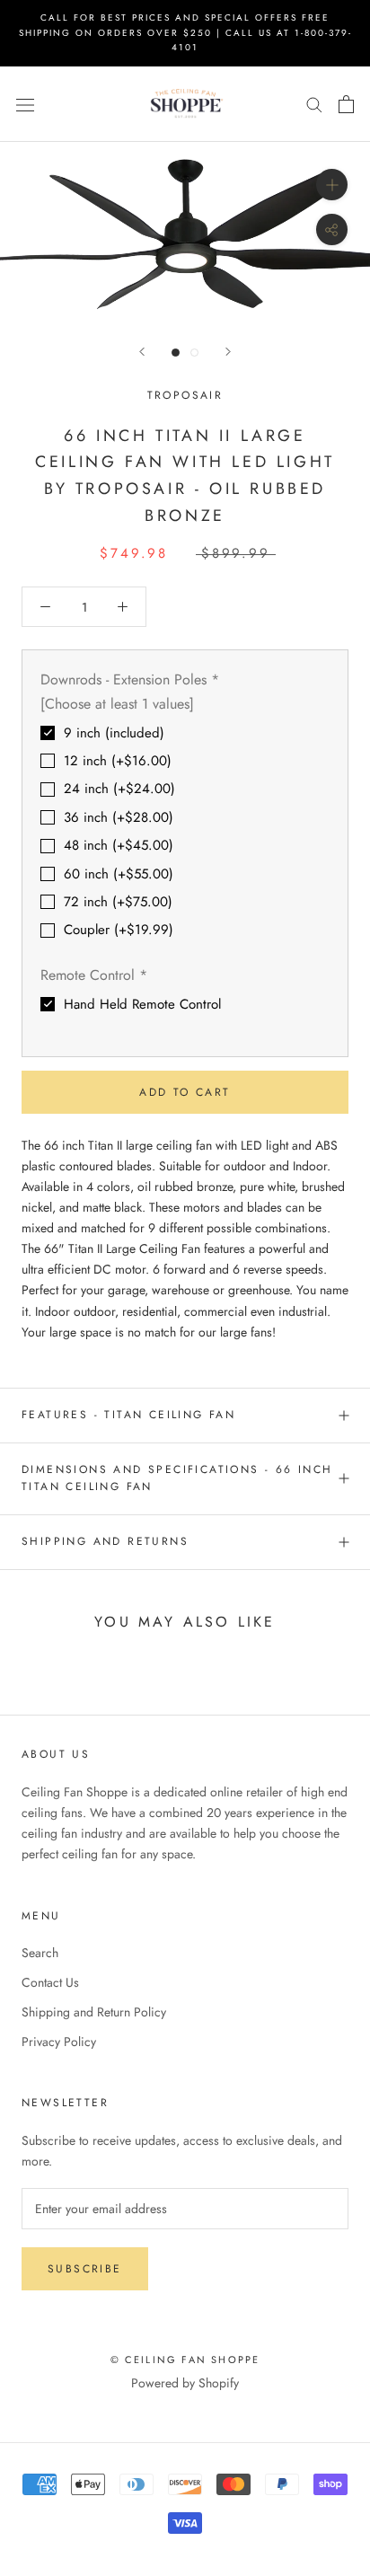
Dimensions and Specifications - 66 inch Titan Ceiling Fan (177, 1478)
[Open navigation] (25, 104)
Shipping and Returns (105, 1541)
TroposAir (185, 395)
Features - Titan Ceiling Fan (128, 1415)
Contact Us (50, 1982)
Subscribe (85, 2269)
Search (40, 1953)
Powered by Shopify (185, 2383)
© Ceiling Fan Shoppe (185, 2360)
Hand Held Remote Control (142, 1004)
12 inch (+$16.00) (118, 761)
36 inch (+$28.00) (119, 817)
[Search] (314, 104)
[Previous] (142, 352)
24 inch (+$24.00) (119, 789)
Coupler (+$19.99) (119, 930)
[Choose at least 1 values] (117, 704)
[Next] (228, 352)
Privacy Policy (59, 2042)
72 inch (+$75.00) (118, 902)
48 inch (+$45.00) (119, 845)
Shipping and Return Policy (94, 2012)
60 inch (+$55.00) (119, 874)
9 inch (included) (114, 733)
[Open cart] (346, 104)
